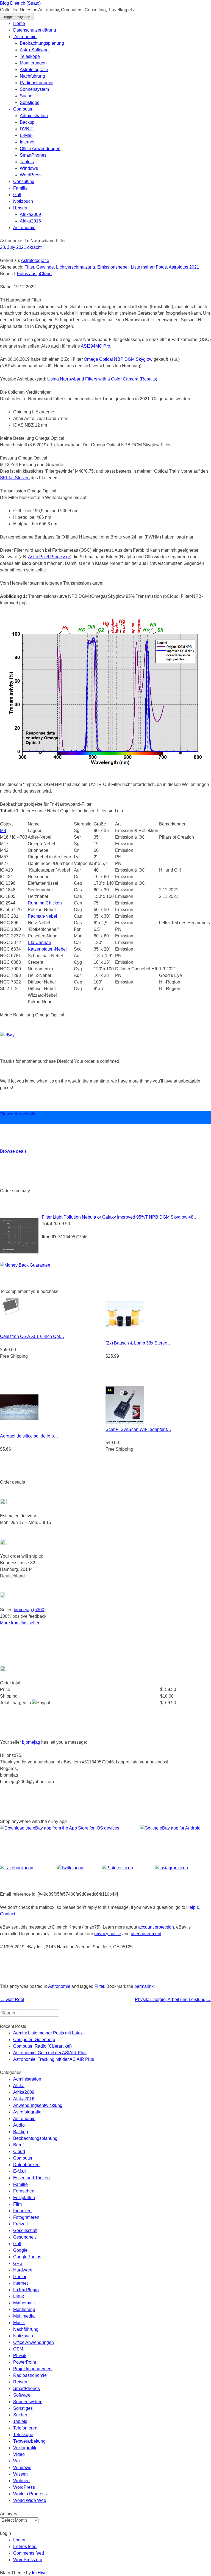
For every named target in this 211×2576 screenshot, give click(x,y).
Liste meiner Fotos (149, 267)
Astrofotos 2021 (184, 267)
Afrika (19, 2086)
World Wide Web (30, 2500)
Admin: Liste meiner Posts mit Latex (48, 2033)
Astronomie (25, 37)
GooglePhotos (27, 2257)
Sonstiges (30, 102)
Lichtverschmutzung (76, 267)
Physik (20, 2356)
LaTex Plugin (26, 2290)
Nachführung (32, 76)
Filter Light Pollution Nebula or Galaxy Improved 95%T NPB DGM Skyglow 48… (120, 1217)
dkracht (34, 247)
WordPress (31, 175)
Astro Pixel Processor (49, 557)
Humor (20, 2277)
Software (22, 2395)
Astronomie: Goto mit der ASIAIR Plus (50, 2053)
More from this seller (20, 1623)
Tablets (27, 162)
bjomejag (31, 1742)
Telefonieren (25, 2428)
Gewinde (45, 267)
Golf (17, 195)
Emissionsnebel (113, 267)
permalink (144, 1986)
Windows (29, 168)
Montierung (24, 2309)
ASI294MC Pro (95, 346)
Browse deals (13, 1151)
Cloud (19, 2151)
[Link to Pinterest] (117, 1868)
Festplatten (24, 2198)
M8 (3, 831)
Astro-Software (34, 50)
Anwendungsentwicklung (38, 2105)
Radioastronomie (37, 83)
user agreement (146, 1934)
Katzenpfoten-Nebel (47, 949)
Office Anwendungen (40, 149)
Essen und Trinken (31, 2178)
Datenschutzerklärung (35, 30)
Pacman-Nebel (42, 916)
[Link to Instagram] (171, 1868)
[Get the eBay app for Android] (170, 1828)
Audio (19, 2125)
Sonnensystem (34, 89)
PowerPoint (25, 2362)
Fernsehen (24, 2191)
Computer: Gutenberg (34, 2040)
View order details (18, 1114)
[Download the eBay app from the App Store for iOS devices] (60, 1828)
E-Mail (26, 135)
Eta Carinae (39, 942)
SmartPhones (33, 155)
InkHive (39, 2573)
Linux (19, 2296)
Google (20, 2250)
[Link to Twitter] (70, 1868)
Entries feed (25, 2547)
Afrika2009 (30, 214)
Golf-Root (12, 1999)
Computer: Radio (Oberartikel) (42, 2046)
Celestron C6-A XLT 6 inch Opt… (32, 1336)
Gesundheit (24, 2237)
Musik (19, 2323)
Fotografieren (26, 2217)
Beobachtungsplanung (42, 43)
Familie (20, 188)
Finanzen (22, 2211)
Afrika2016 (30, 221)
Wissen (20, 2474)
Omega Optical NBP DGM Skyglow (118, 359)
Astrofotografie (34, 70)
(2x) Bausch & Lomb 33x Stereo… (139, 1343)
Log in (19, 2540)
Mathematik (24, 2303)
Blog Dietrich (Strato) (20, 3)
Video (19, 2454)
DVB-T (27, 129)
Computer (23, 109)
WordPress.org (28, 2560)
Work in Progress (30, 2494)
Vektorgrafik (25, 2448)
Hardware (23, 2270)
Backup (27, 122)
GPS (18, 2263)
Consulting (24, 181)
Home (19, 23)
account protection (156, 1927)
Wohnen (21, 2481)
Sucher (27, 96)
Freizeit (20, 2224)
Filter (29, 267)
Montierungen (33, 63)
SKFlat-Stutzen (15, 478)
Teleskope (30, 56)
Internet (27, 142)
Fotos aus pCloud (34, 274)
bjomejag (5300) (30, 1610)
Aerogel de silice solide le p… (29, 1436)
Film (17, 2204)
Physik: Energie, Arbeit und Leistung (173, 1999)
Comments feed (29, 2553)
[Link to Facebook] (17, 1868)
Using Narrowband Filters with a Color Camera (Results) (102, 379)
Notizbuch (23, 201)
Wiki (17, 2461)
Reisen (20, 208)
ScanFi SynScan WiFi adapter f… (138, 1429)
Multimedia (24, 2316)
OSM (18, 2349)
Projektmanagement (33, 2369)
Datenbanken (26, 2165)
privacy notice (108, 1934)
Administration (34, 116)
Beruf (18, 2145)
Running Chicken (45, 903)
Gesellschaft (25, 2230)
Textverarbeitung (29, 2441)
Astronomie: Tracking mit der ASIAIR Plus (54, 2059)
